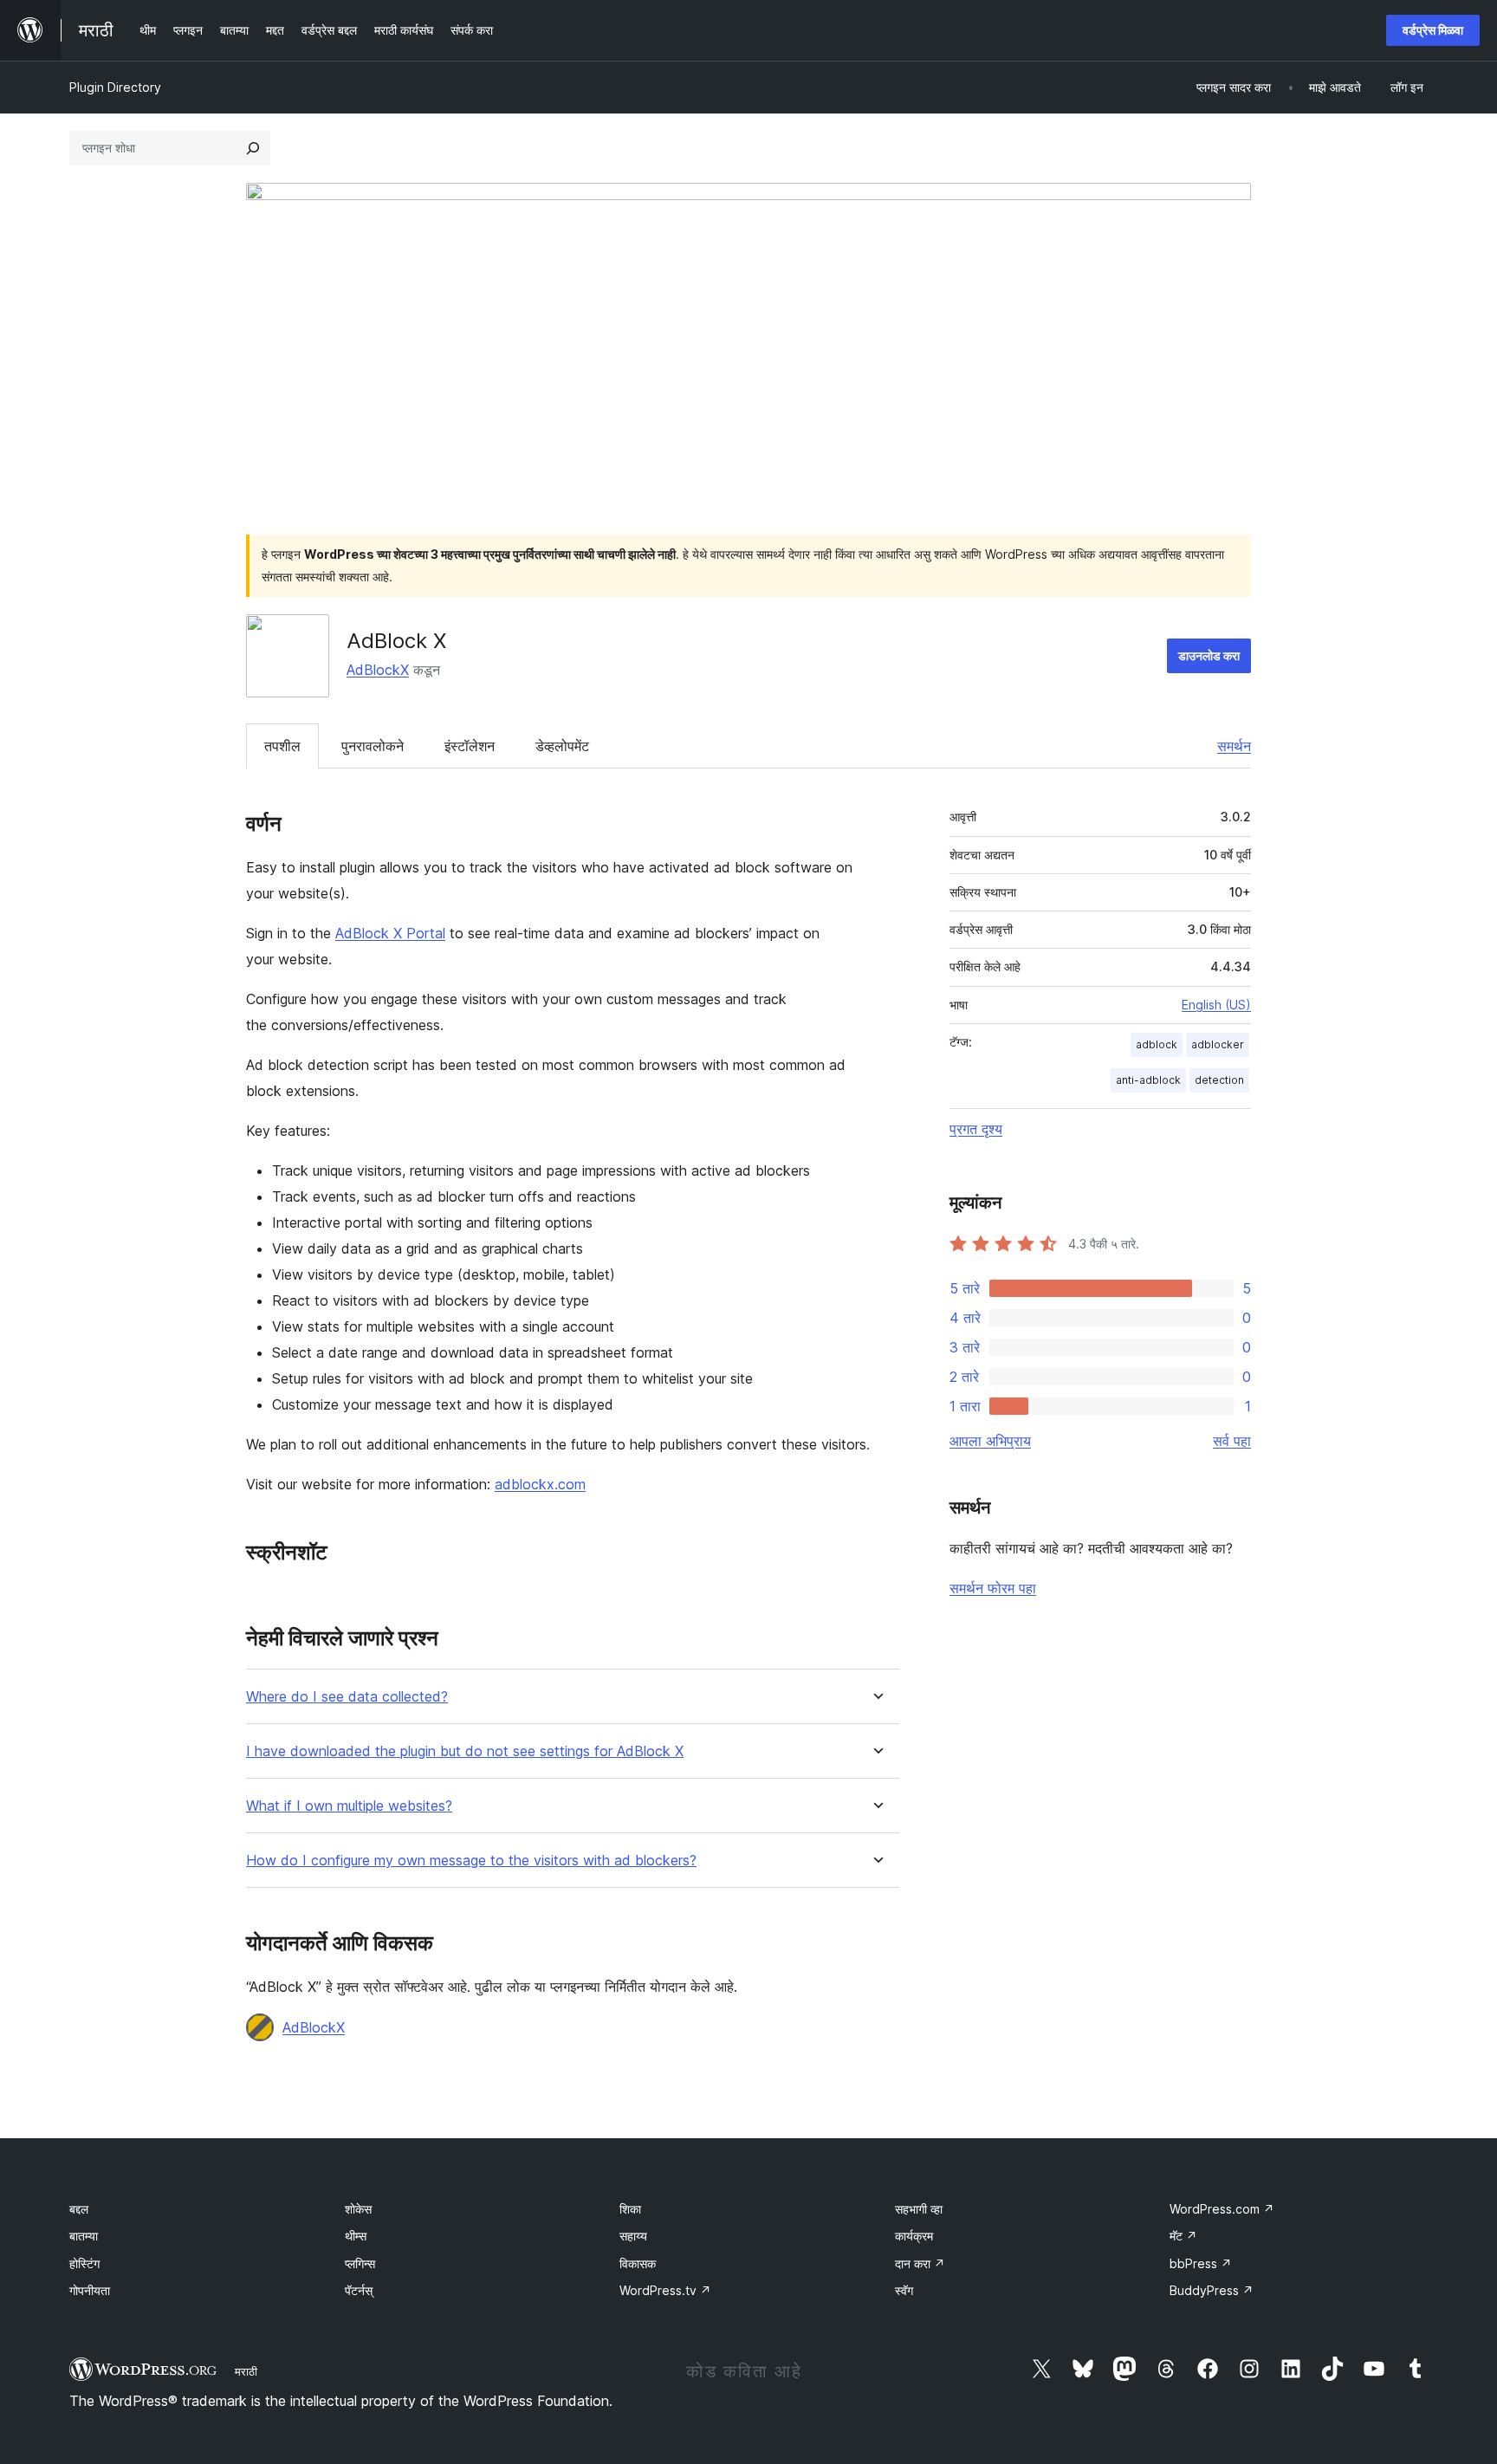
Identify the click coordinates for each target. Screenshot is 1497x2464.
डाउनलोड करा (1209, 655)
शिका (630, 2209)
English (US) (1216, 1005)
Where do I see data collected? (347, 1697)
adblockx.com (540, 1484)
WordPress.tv (665, 2290)
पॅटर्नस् (359, 2290)
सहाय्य (633, 2236)
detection (1219, 1080)
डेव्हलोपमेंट (562, 746)
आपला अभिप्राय (990, 1441)
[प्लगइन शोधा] (253, 148)
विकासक (638, 2263)
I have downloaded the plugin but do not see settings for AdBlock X (465, 1751)
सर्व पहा (1232, 1441)
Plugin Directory (115, 87)
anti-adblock (1148, 1080)
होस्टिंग (84, 2263)
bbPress (1201, 2263)
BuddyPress (1212, 2290)
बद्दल (79, 2209)
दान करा (920, 2263)
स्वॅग (904, 2290)
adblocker (1218, 1044)
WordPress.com (1222, 2209)
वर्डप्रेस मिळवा (1433, 30)
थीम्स (356, 2236)
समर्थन (1234, 746)
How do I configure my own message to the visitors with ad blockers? (471, 1861)
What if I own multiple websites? (349, 1806)
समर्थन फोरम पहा (993, 1588)
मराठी (246, 2371)
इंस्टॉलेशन (470, 746)
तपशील (282, 746)
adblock (1157, 1044)
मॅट (1183, 2236)
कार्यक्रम (914, 2236)
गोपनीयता (90, 2290)
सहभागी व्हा (919, 2209)
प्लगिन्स (360, 2263)
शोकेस (358, 2209)
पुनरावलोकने (373, 746)
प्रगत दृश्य (976, 1129)
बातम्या (84, 2236)
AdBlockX (378, 670)
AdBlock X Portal (390, 933)
